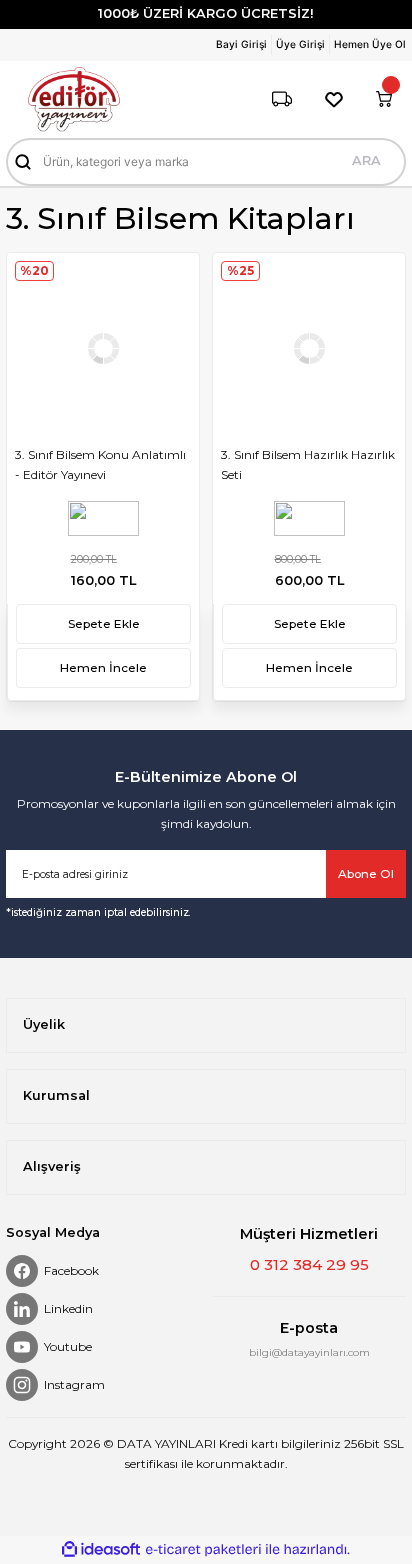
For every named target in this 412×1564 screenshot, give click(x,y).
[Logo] (74, 99)
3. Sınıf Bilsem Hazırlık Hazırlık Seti (308, 464)
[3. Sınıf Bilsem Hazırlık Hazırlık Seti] (309, 349)
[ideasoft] (101, 1550)
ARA (366, 160)
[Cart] (384, 99)
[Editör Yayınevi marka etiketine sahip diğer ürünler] (103, 518)
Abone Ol (366, 873)
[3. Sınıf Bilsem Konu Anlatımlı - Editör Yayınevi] (103, 349)
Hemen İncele (103, 667)
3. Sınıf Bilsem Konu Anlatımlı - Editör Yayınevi (100, 464)
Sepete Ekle (104, 623)
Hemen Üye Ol (370, 44)
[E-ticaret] (203, 1549)
